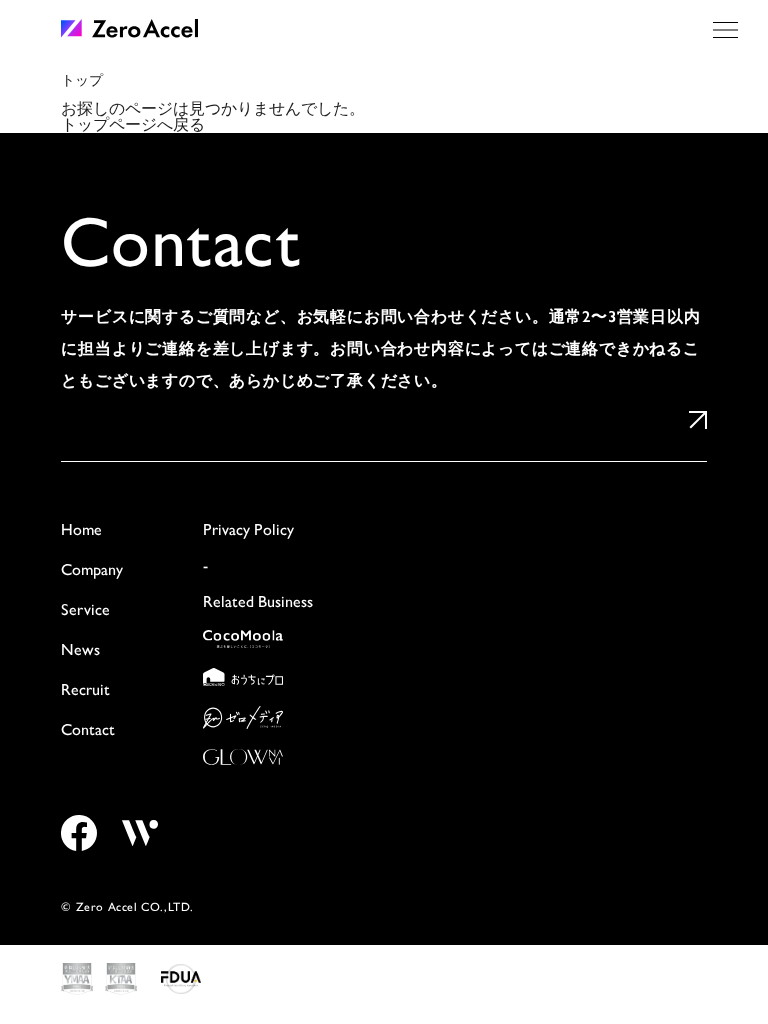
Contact (88, 729)
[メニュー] (725, 30)
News (80, 649)
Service (85, 609)
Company (92, 569)
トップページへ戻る (133, 124)
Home (81, 529)
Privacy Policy (248, 529)
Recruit (85, 689)
